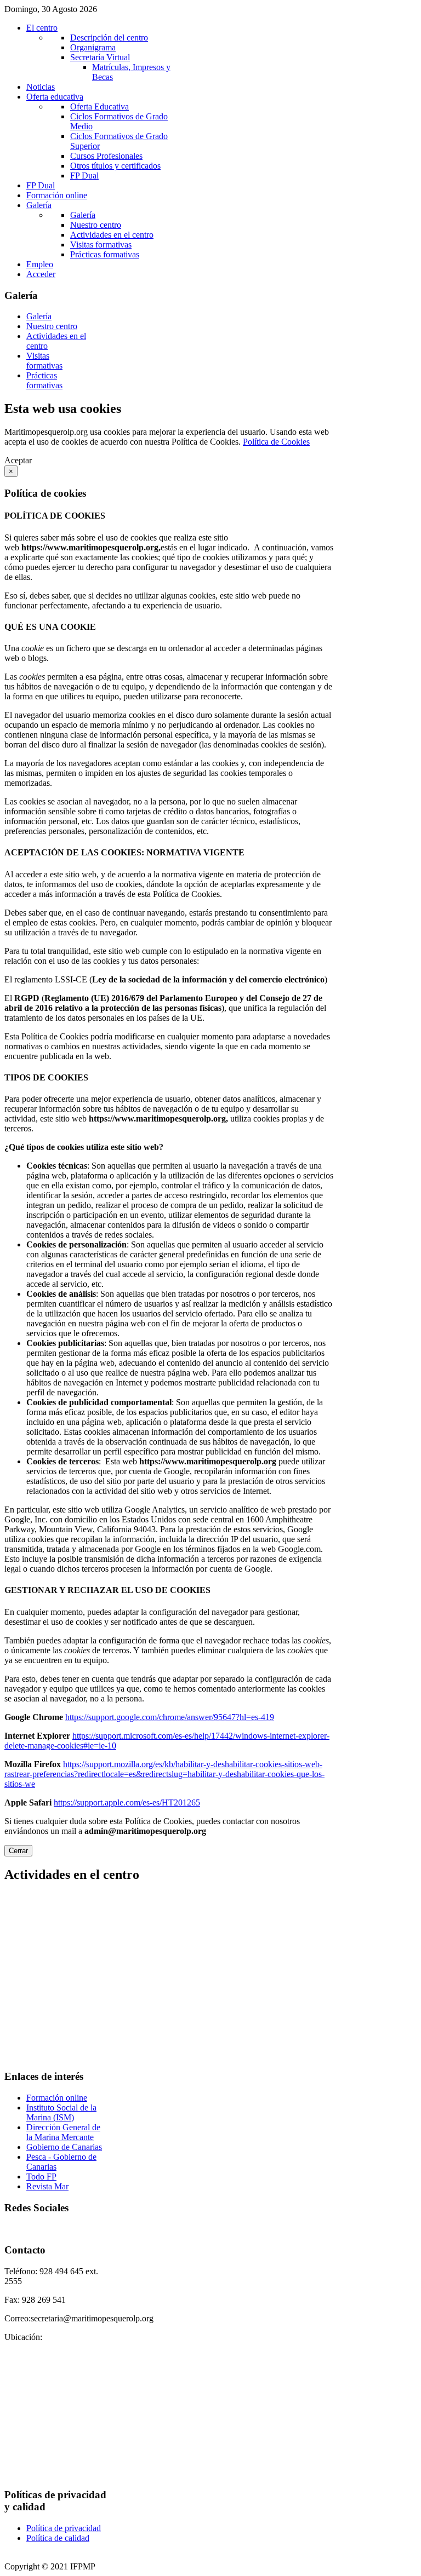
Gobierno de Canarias (64, 2147)
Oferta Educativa (99, 107)
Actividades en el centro (112, 235)
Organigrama (93, 47)
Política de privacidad (64, 2528)
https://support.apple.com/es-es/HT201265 (127, 1802)
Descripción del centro (109, 38)
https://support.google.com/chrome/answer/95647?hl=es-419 (170, 1717)
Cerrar (18, 1851)
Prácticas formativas (105, 254)
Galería (83, 215)
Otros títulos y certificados (115, 166)
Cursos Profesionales (106, 156)
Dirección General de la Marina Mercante (63, 2132)
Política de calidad (58, 2538)
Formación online (57, 2098)
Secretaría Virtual (100, 57)
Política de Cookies (276, 442)
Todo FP (41, 2177)
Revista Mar (47, 2186)
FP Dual (84, 176)
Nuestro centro (96, 225)
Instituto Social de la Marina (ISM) (61, 2112)
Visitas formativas (101, 245)
